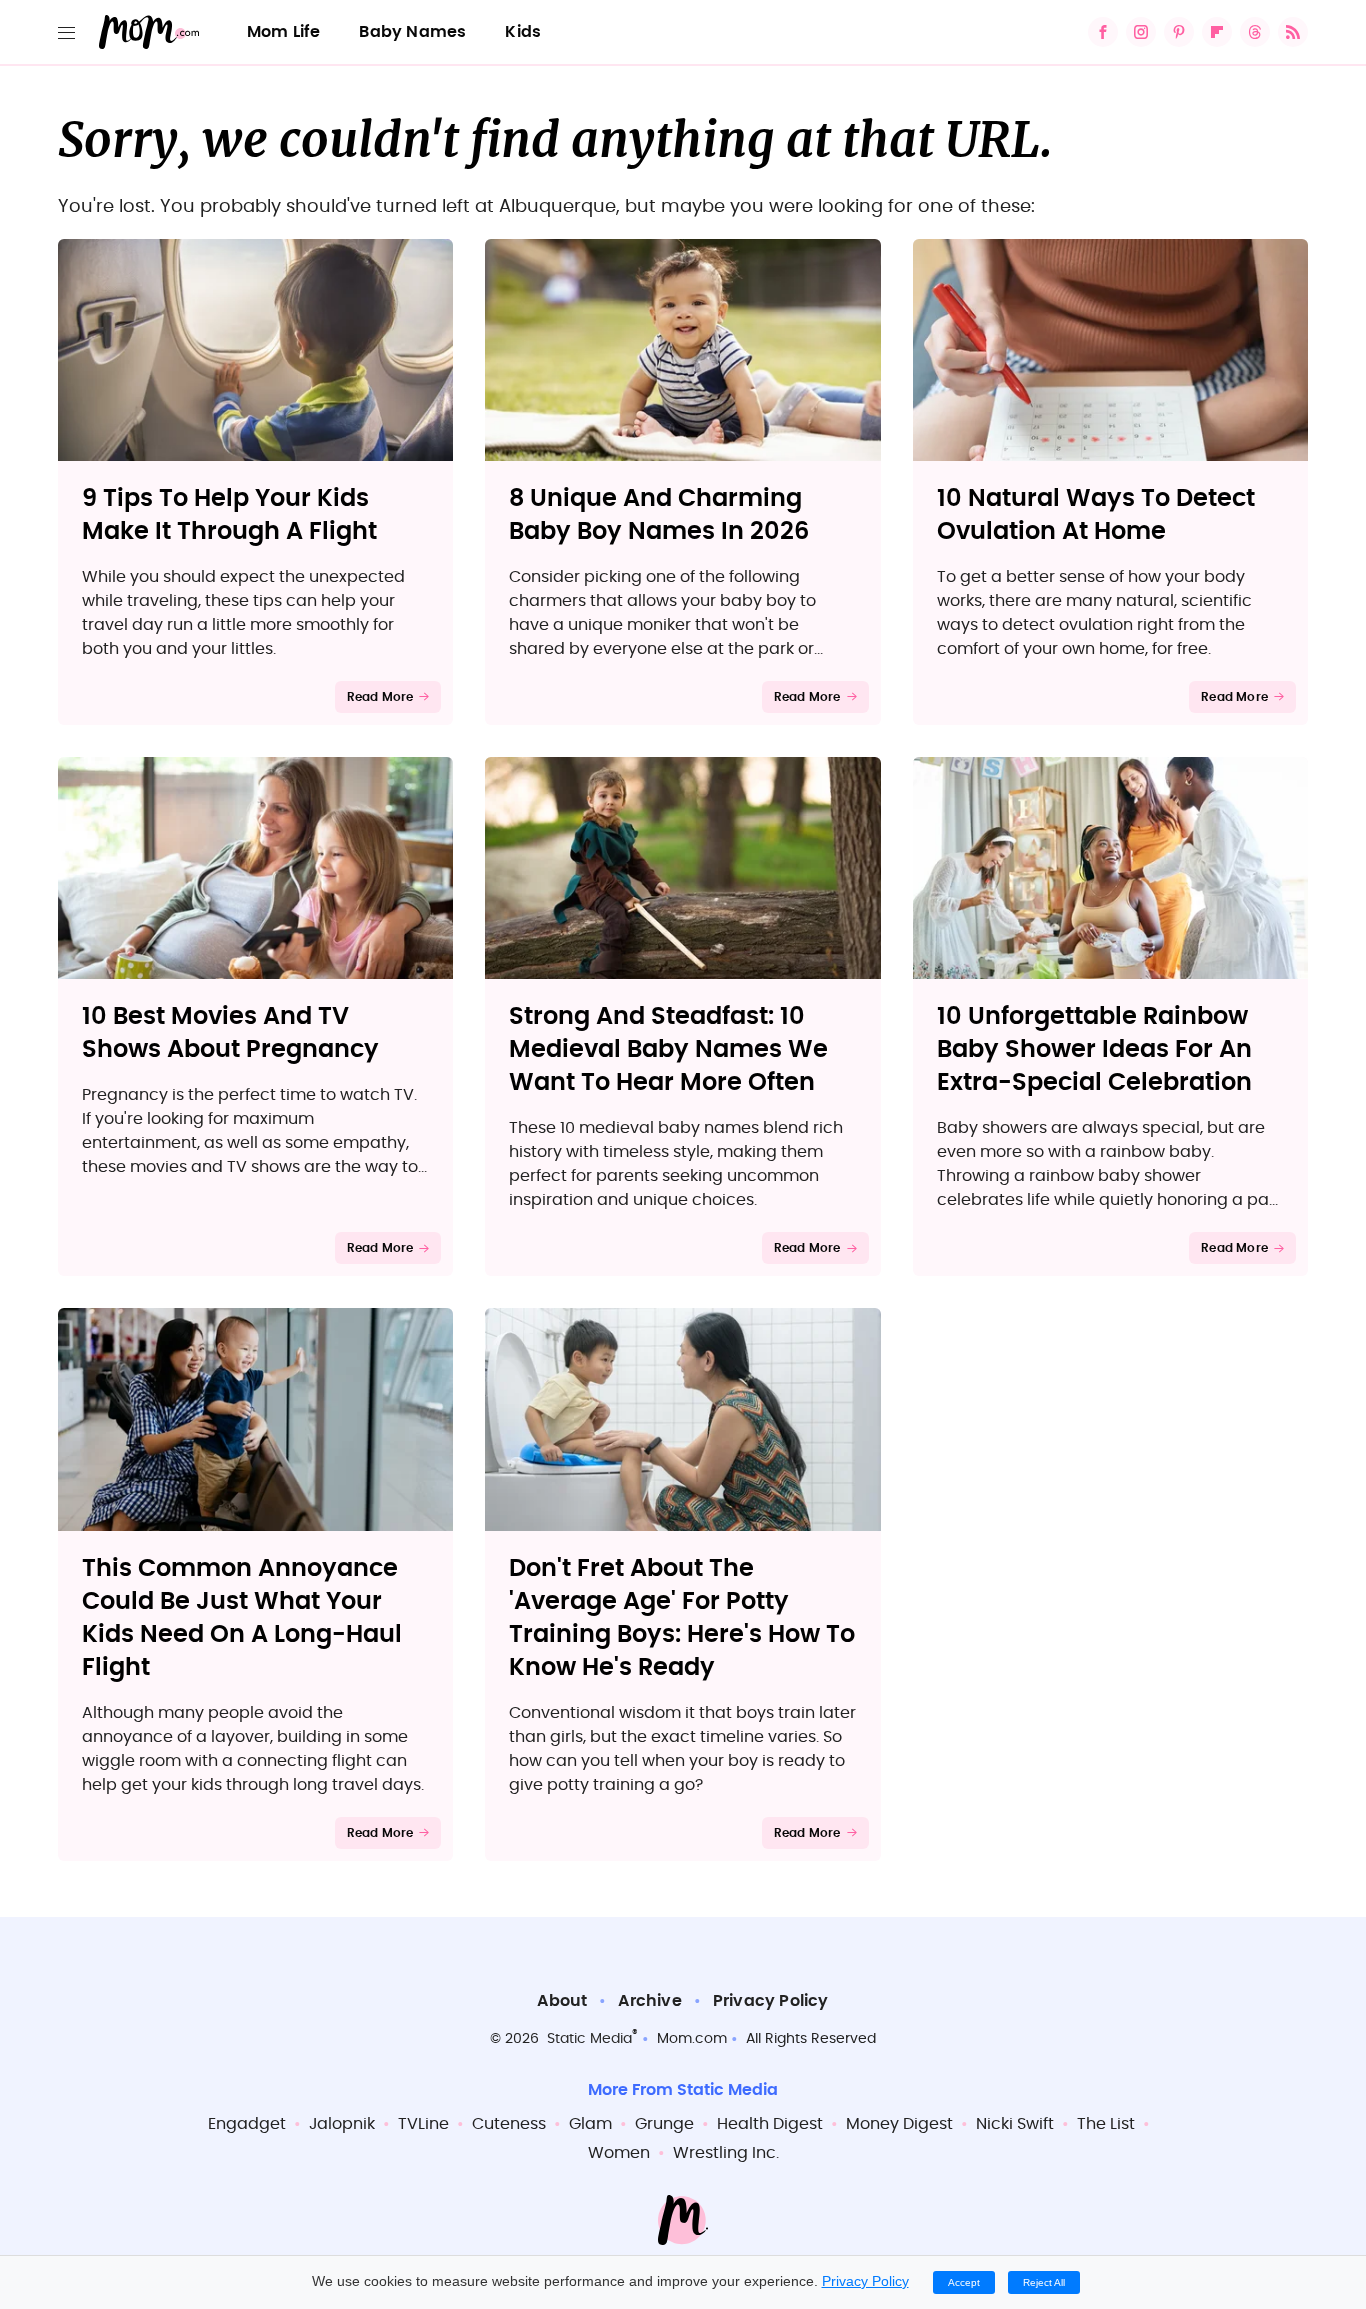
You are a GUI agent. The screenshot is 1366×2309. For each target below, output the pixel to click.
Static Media (589, 2039)
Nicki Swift (1015, 2124)
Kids (523, 32)
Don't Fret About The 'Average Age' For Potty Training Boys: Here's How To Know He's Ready (682, 1618)
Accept (964, 2282)
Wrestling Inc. (726, 2153)
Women (619, 2153)
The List (1106, 2124)
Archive (649, 2001)
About (562, 2001)
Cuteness (509, 2124)
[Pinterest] (1179, 32)
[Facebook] (1103, 32)
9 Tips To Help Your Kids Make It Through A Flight (229, 515)
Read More (380, 697)
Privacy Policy (771, 2001)
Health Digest (770, 2124)
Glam (590, 2124)
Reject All (1044, 2282)
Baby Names (412, 32)
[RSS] (1293, 32)
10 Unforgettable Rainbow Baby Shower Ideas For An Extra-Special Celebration (1094, 1050)
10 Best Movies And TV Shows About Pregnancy (230, 1033)
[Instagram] (1141, 32)
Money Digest (899, 2124)
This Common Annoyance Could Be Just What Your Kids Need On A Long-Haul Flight (242, 1618)
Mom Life (284, 32)
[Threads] (1255, 32)
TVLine (423, 2124)
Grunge (664, 2124)
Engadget (247, 2124)
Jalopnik (342, 2124)
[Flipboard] (1217, 32)
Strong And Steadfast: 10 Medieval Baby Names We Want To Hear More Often (668, 1050)
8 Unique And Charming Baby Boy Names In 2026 (659, 515)
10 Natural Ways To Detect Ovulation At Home (1096, 515)
